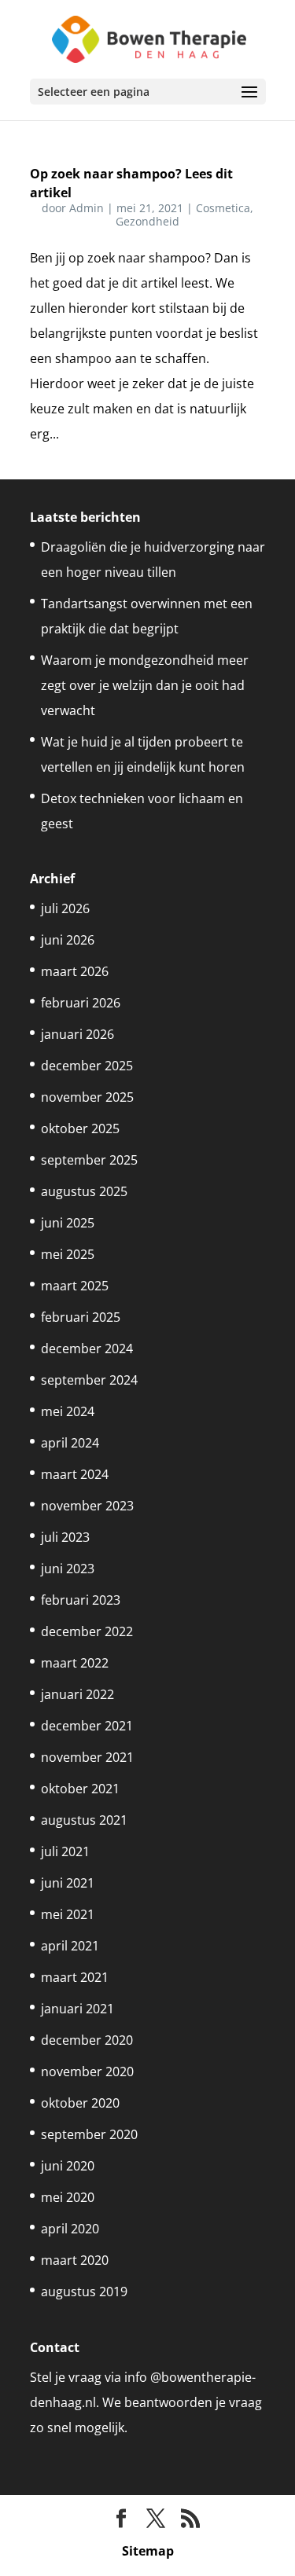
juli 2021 (65, 1851)
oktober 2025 (80, 1128)
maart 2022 (75, 1663)
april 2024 (70, 1443)
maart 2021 (75, 1977)
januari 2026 (77, 1034)
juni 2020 (68, 2166)
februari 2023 (81, 1600)
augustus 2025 (84, 1191)
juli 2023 (65, 1537)
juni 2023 (68, 1569)
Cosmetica (223, 208)
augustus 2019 (84, 2292)
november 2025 (87, 1097)
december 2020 (87, 2040)
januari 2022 (77, 1694)
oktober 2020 (80, 2103)
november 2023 (87, 1506)
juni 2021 (68, 1883)
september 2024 (89, 1380)
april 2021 (70, 1946)
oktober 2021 (80, 1789)
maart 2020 (75, 2260)
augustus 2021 (84, 1820)
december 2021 (87, 1726)
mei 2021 (68, 1914)
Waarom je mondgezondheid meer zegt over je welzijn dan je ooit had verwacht (145, 685)
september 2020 (89, 2134)
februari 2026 (81, 1003)
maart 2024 (75, 1474)
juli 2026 (65, 908)
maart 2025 (75, 1286)
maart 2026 (75, 971)
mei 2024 (68, 1411)
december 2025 (87, 1066)
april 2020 (70, 2229)
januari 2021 (77, 2009)
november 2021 (87, 1757)
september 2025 (89, 1160)
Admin (87, 208)
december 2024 (87, 1349)
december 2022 (87, 1631)
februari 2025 (81, 1317)
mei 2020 (68, 2197)
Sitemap (148, 2551)
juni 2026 (68, 940)
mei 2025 (68, 1254)
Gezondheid (147, 221)
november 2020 (87, 2071)
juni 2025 (68, 1223)
